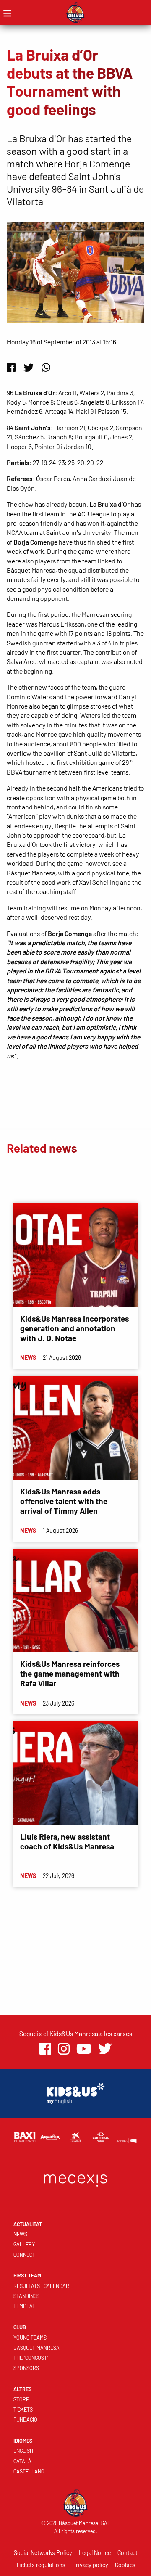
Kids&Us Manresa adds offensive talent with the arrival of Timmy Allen (64, 1501)
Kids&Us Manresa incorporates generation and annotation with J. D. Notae (74, 1328)
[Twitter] (29, 367)
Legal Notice (95, 2553)
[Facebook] (11, 367)
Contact (128, 2553)
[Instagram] (64, 2049)
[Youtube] (84, 2049)
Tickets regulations (41, 2565)
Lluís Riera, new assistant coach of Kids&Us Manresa (67, 1841)
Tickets (23, 2409)
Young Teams (30, 2338)
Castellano (29, 2471)
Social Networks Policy (43, 2553)
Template (26, 2306)
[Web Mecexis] (75, 2178)
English (23, 2451)
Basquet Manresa (36, 2348)
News (20, 2234)
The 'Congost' (31, 2358)
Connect (24, 2255)
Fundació (25, 2420)
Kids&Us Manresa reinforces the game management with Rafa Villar (70, 1673)
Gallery (24, 2244)
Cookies (125, 2565)
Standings (26, 2296)
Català (22, 2461)
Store (21, 2399)
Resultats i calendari (42, 2286)
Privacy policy (90, 2565)
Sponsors (26, 2368)
